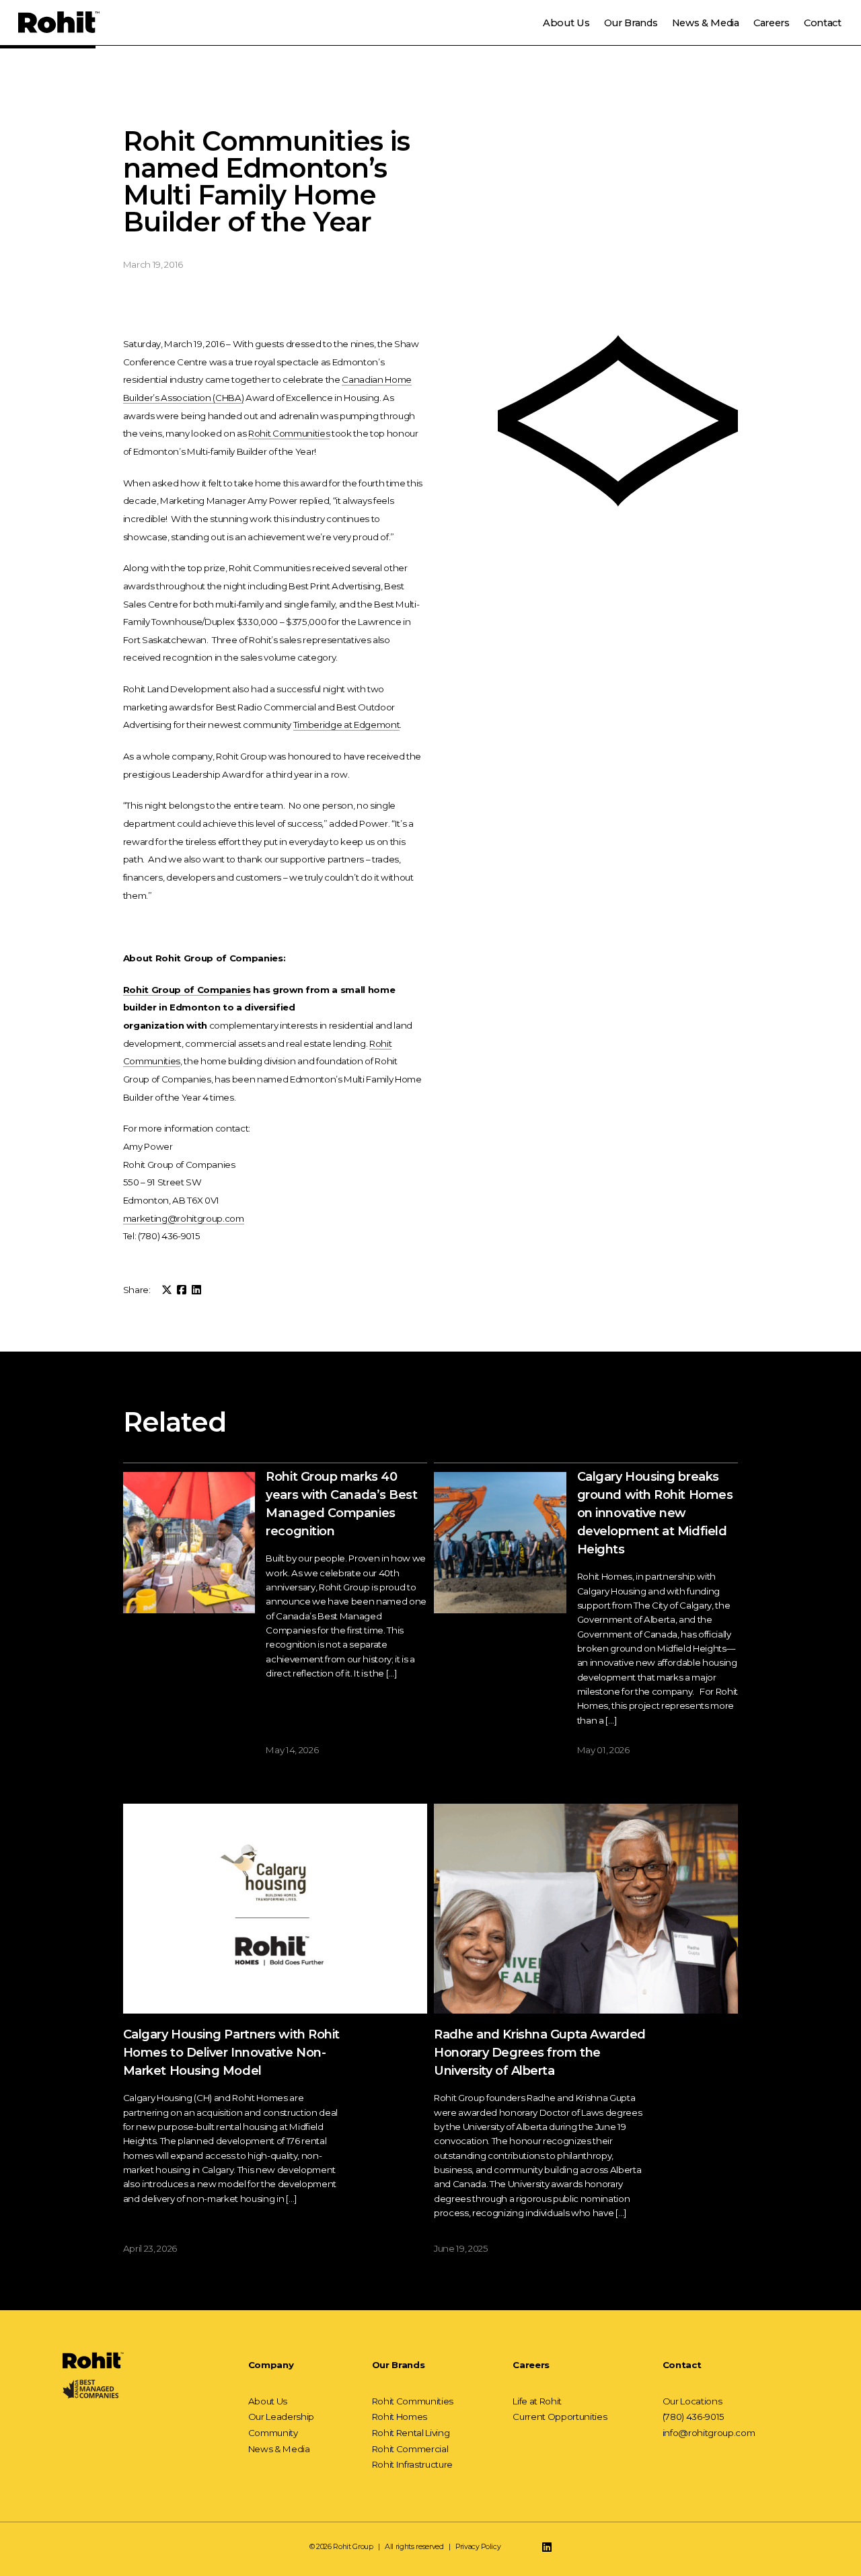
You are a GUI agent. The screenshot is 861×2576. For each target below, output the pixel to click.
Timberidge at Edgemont (347, 725)
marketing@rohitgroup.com (184, 1218)
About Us (566, 23)
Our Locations (692, 2401)
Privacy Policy (478, 2547)
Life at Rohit (537, 2401)
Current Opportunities (560, 2417)
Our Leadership (281, 2417)
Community (273, 2433)
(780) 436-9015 (694, 2417)
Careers (772, 23)
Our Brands (631, 23)
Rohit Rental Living (411, 2433)
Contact (823, 23)
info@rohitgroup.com (709, 2433)
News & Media (706, 23)
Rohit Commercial (410, 2449)
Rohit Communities (289, 433)
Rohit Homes (400, 2417)
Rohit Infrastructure (412, 2465)
